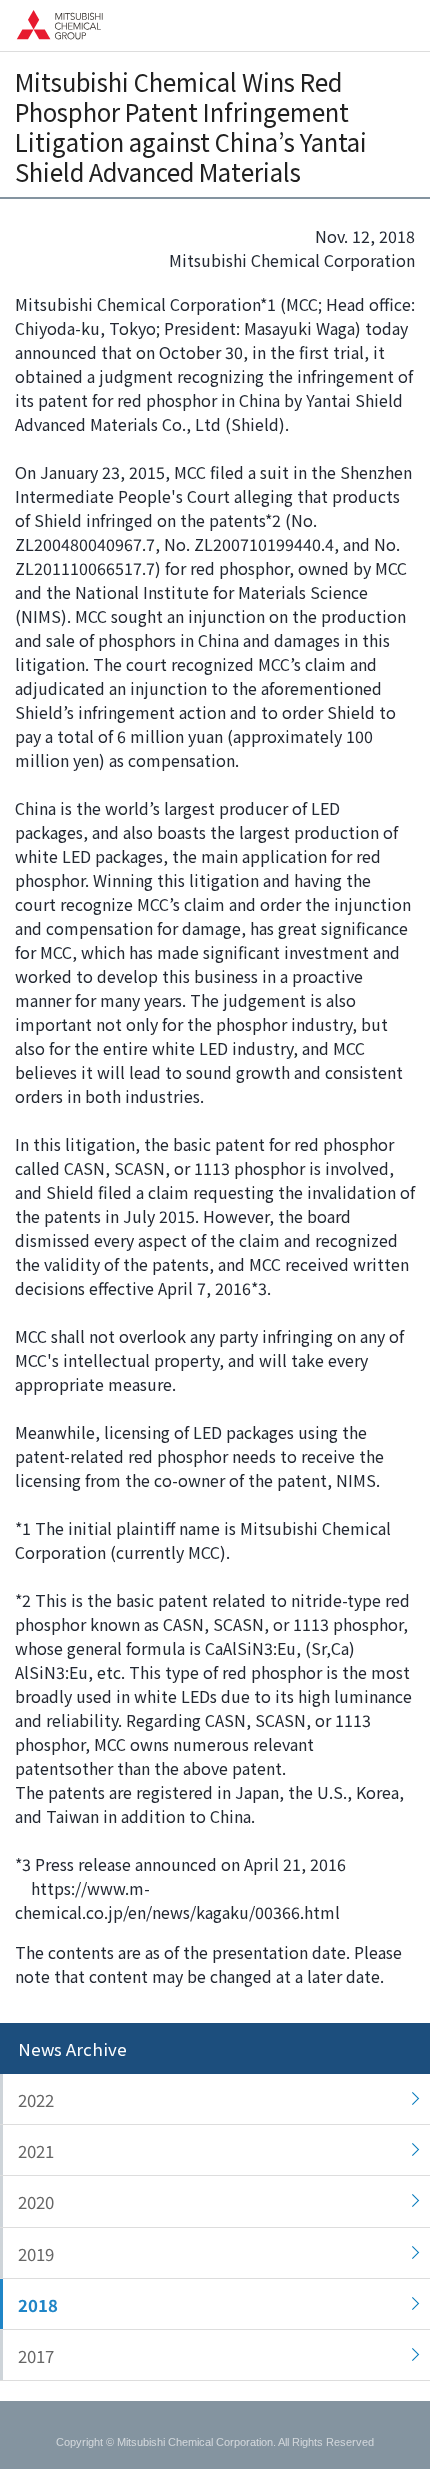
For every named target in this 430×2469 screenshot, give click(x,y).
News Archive (72, 2049)
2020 (36, 2202)
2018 (38, 2305)
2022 (36, 2100)
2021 (36, 2151)
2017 (36, 2356)
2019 (36, 2254)
